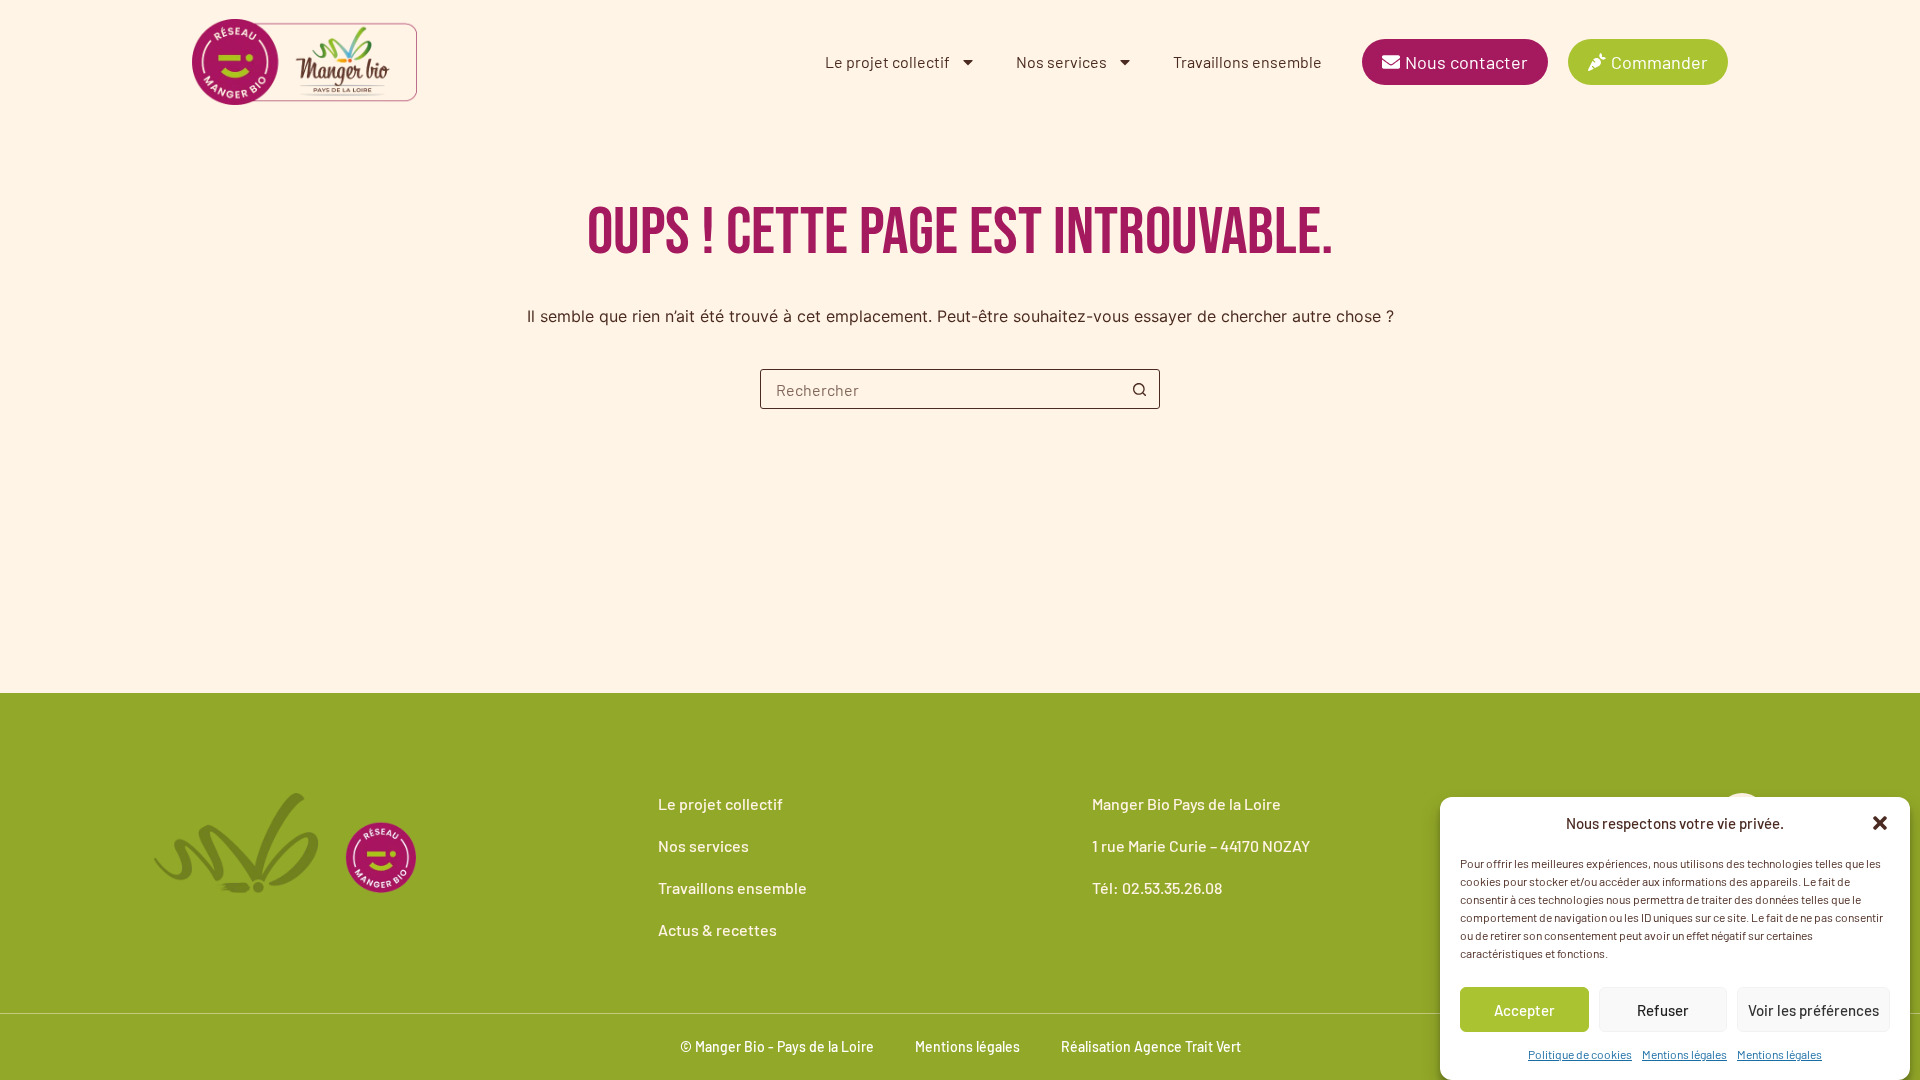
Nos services (1061, 61)
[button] (1880, 823)
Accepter (1524, 1010)
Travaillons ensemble (1247, 61)
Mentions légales (1684, 1054)
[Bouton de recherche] (1139, 389)
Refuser (1663, 1010)
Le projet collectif (887, 61)
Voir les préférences (1813, 1010)
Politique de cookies (1580, 1054)
